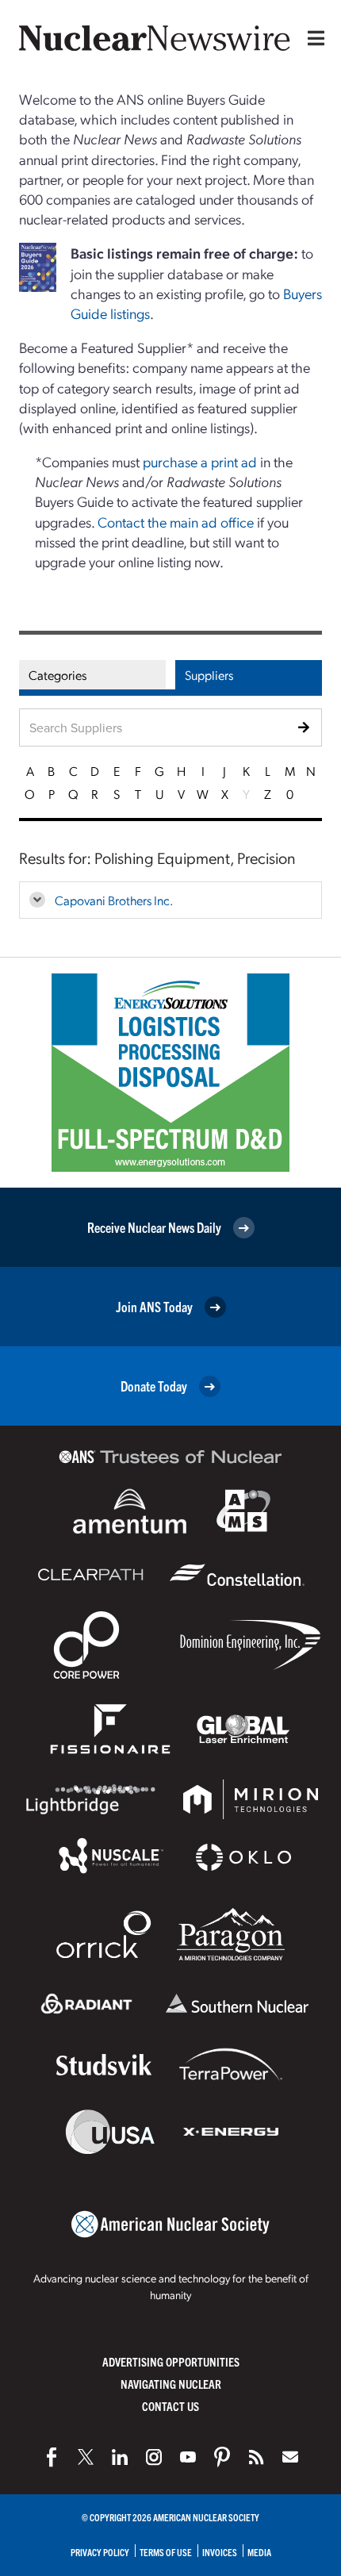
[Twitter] (86, 2457)
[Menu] (312, 38)
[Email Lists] (290, 2457)
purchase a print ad (200, 461)
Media (259, 2552)
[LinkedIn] (120, 2457)
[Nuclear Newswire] (256, 2457)
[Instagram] (154, 2457)
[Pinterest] (222, 2457)
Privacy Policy (100, 2552)
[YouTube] (188, 2457)
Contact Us (170, 2406)
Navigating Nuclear (171, 2384)
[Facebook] (52, 2457)
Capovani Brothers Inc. (114, 900)
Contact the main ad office (176, 522)
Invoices (220, 2552)
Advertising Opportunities (171, 2361)
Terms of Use (166, 2552)
